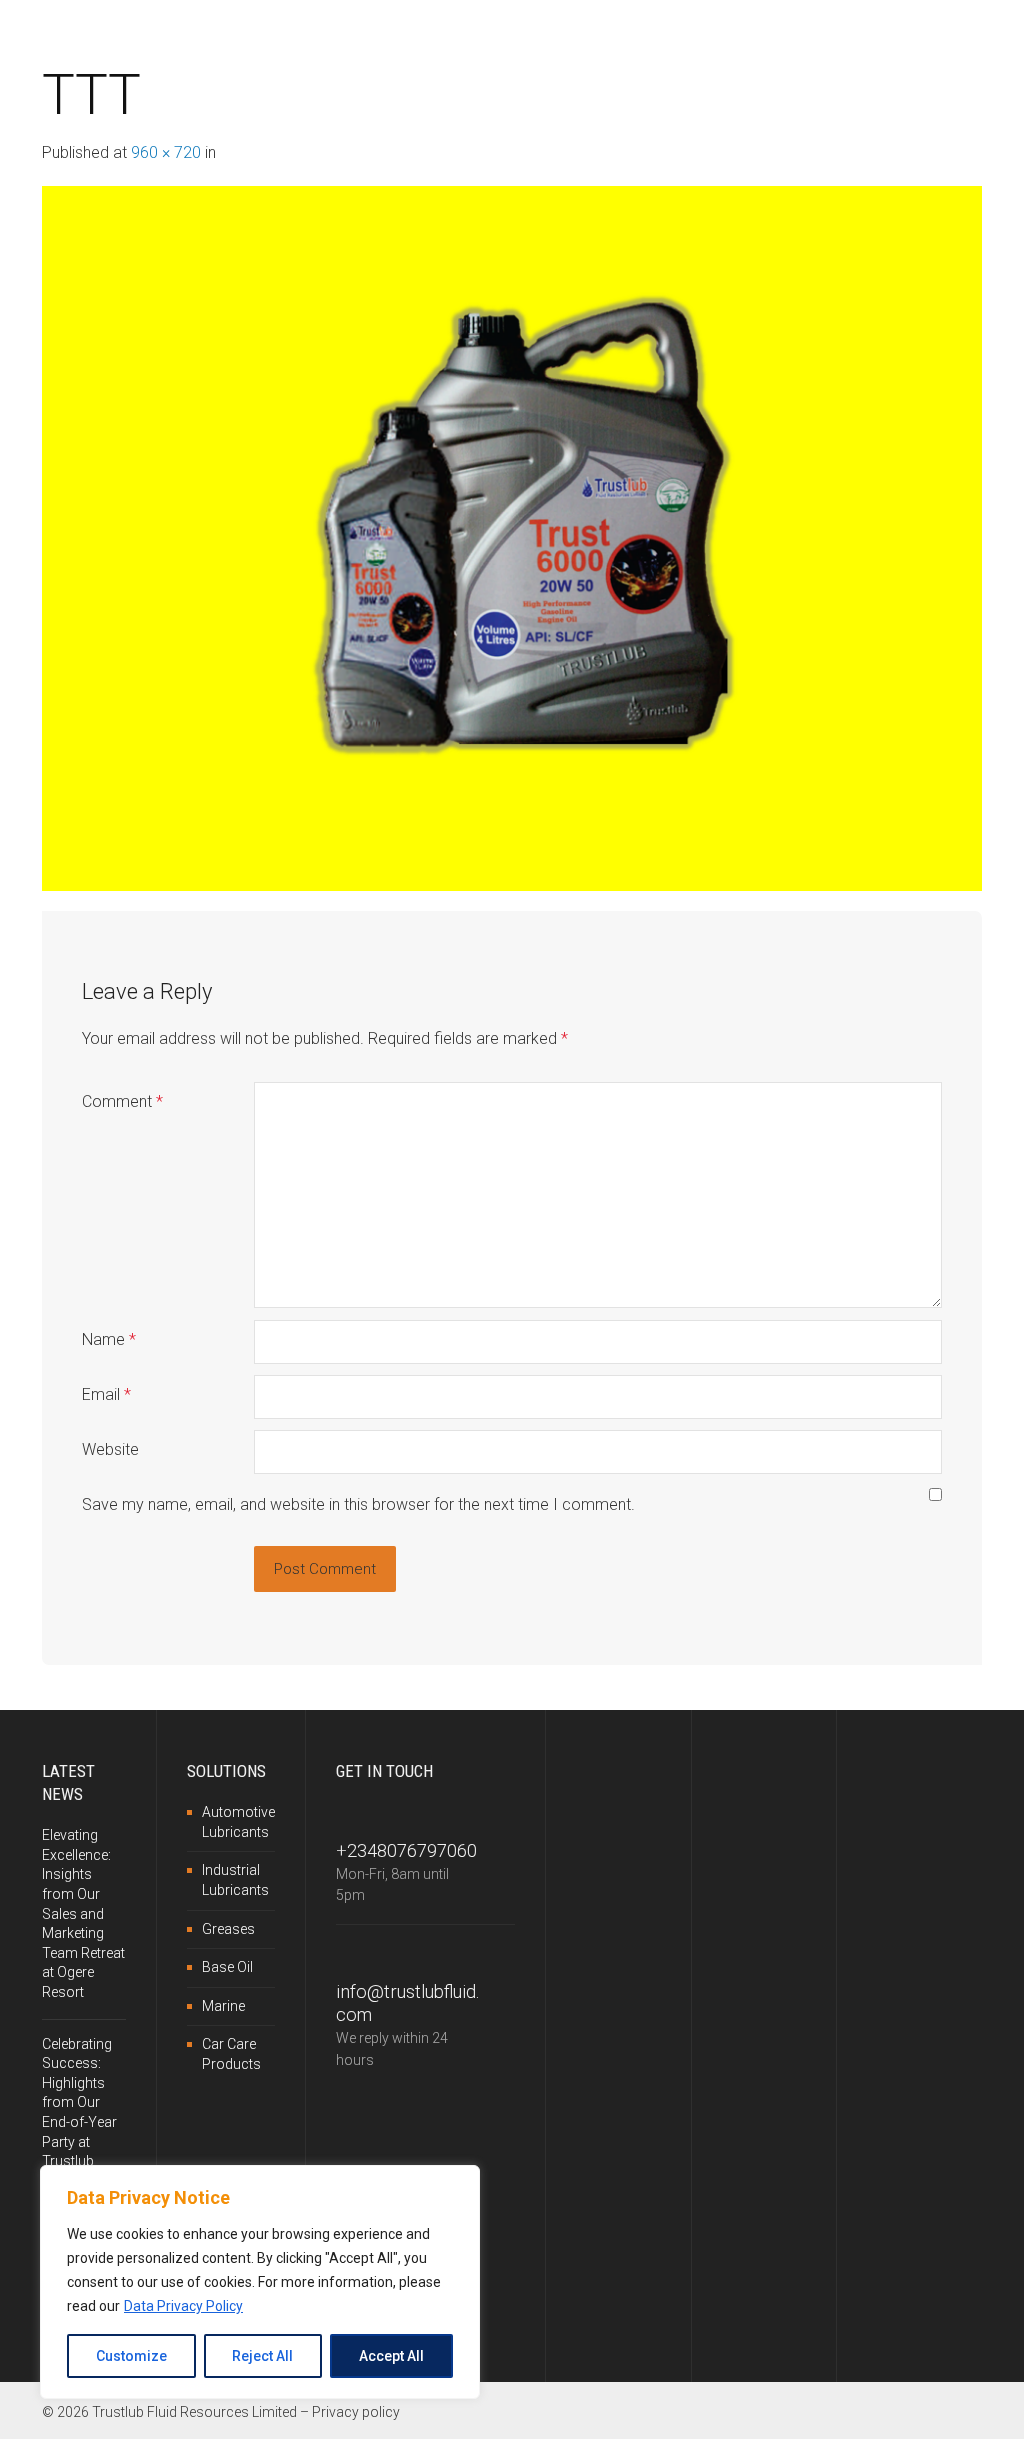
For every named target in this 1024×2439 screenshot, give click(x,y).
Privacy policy (356, 2412)
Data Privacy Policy (183, 2306)
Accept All (391, 2356)
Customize (131, 2356)
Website (110, 1449)
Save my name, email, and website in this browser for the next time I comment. (358, 1504)
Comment (122, 1101)
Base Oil (227, 1967)
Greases (228, 1929)
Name (109, 1339)
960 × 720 (166, 152)
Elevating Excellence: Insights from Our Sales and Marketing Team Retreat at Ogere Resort (83, 1913)
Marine (223, 2006)
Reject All (262, 2356)
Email (106, 1394)
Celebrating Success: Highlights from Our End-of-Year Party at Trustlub (79, 2103)
